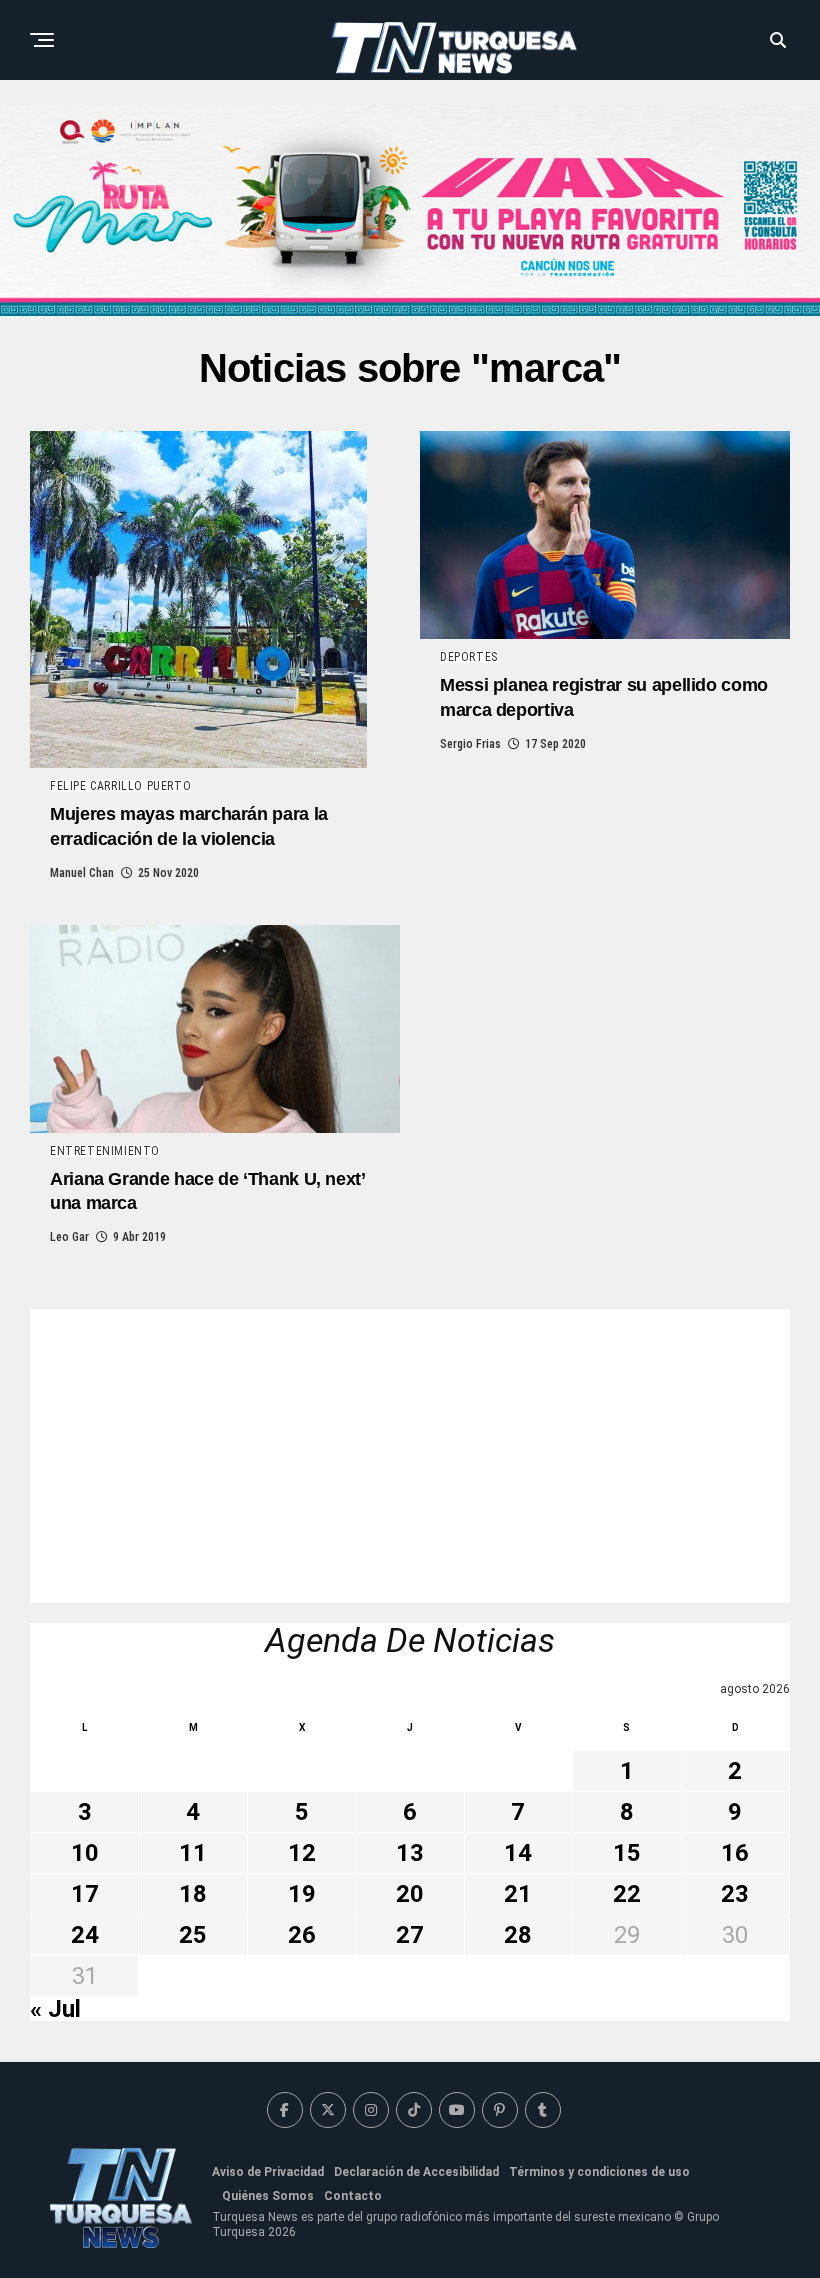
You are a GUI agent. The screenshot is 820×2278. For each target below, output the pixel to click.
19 (302, 1894)
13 (410, 1853)
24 (85, 1935)
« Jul (55, 2009)
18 (193, 1894)
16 (735, 1853)
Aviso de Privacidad (268, 2172)
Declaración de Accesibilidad (416, 2172)
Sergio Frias (470, 744)
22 (627, 1894)
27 (410, 1935)
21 (518, 1894)
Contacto (353, 2196)
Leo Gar (69, 1237)
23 (735, 1894)
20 (410, 1894)
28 (518, 1935)
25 (193, 1935)
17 (85, 1894)
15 (627, 1853)
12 (302, 1853)
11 (193, 1853)
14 (518, 1853)
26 (302, 1935)
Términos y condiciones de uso (599, 2172)
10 (85, 1853)
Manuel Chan (82, 873)
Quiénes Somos (268, 2196)
